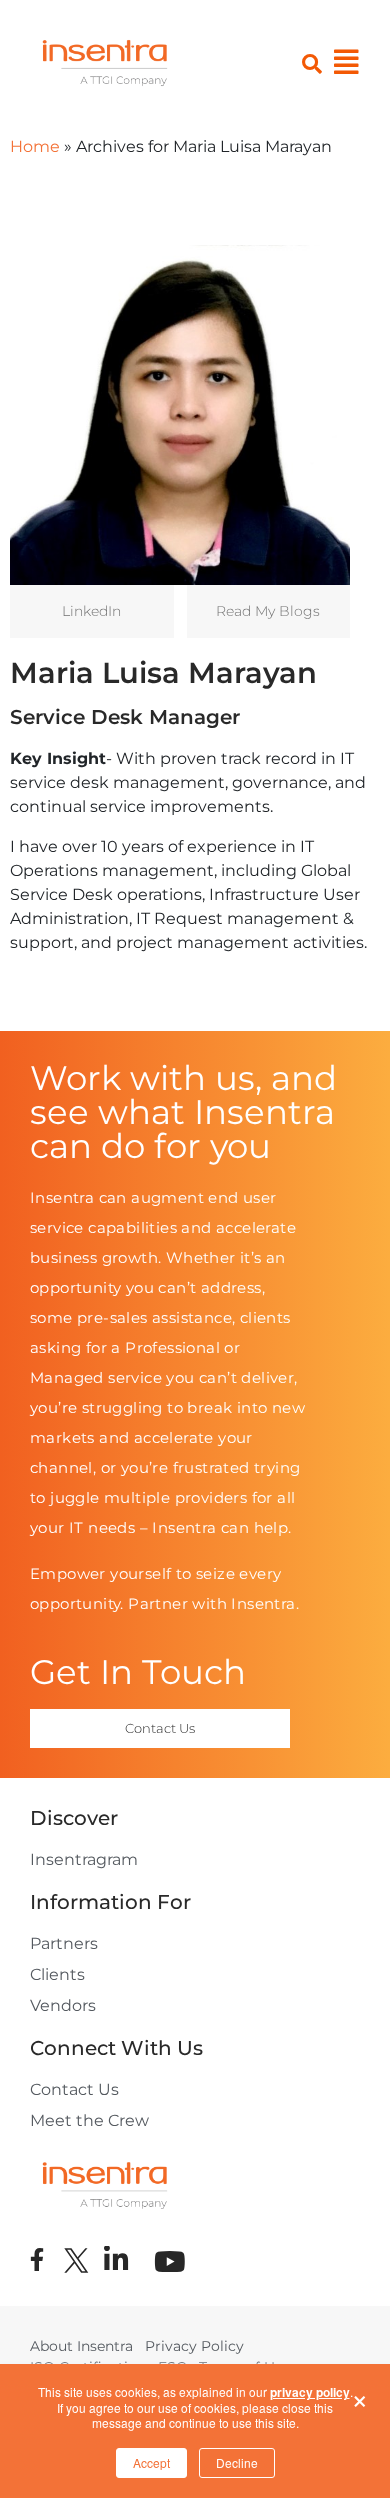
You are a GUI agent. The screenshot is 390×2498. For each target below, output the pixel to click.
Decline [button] (237, 2462)
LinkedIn (91, 611)
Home (35, 146)
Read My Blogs (268, 611)
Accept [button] (151, 2462)
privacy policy (310, 2392)
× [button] (360, 2396)
